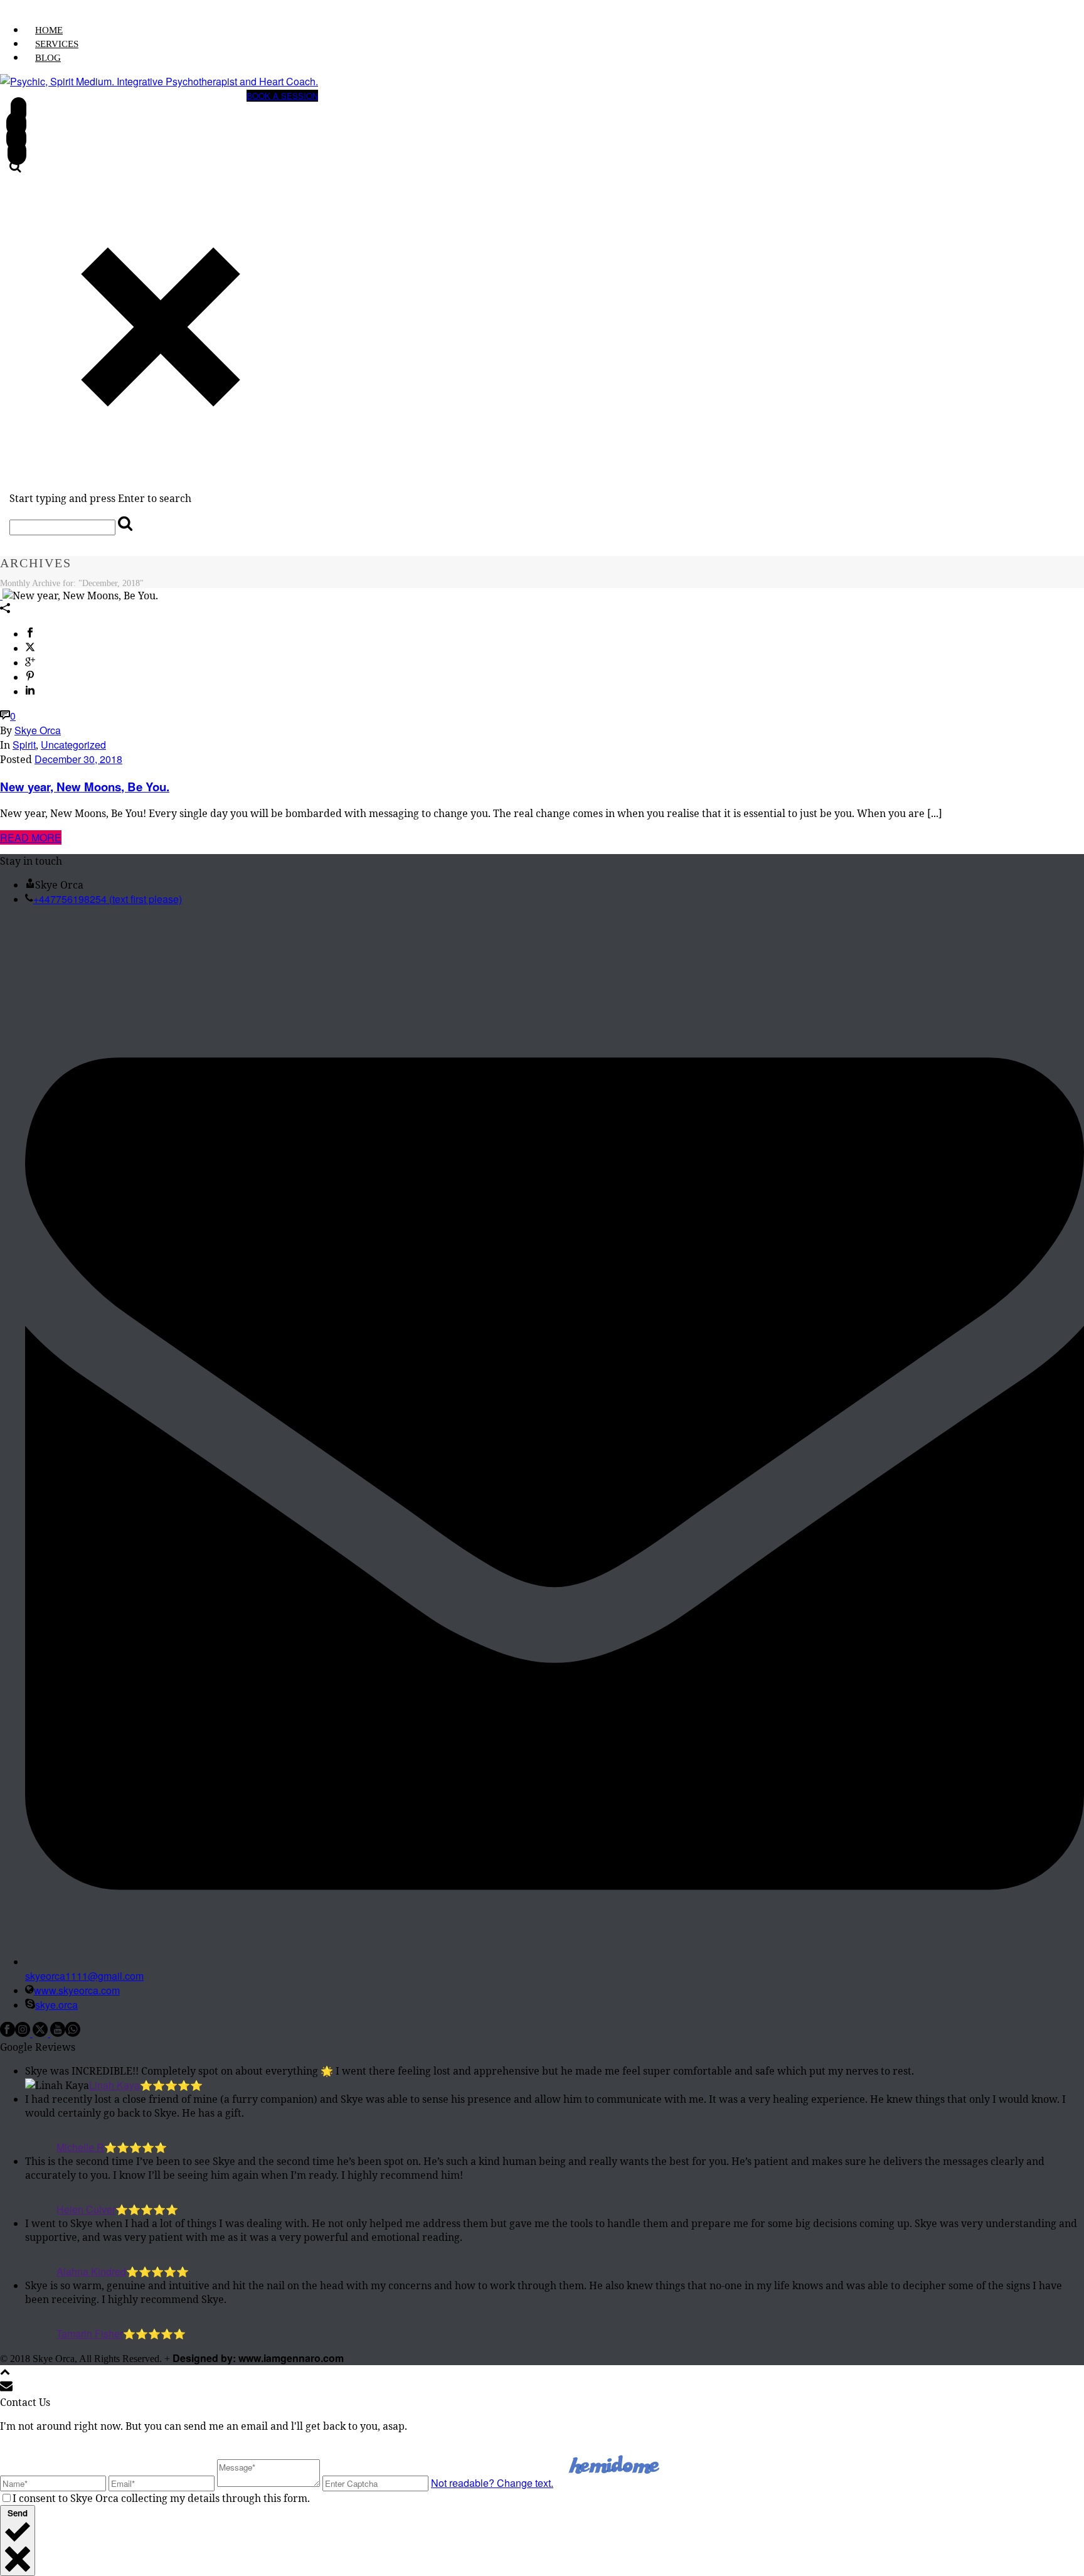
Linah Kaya (114, 2085)
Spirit (24, 745)
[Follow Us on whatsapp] (73, 2033)
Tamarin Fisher (90, 2333)
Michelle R (80, 2147)
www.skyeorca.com (77, 1990)
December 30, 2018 (78, 759)
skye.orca (56, 2005)
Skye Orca (38, 730)
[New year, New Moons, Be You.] (1, 595)
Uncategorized (73, 745)
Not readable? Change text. (492, 2483)
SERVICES (57, 44)
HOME (49, 30)
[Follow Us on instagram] (23, 2033)
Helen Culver (86, 2209)
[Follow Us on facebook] (8, 2033)
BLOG (48, 58)
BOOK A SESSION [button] (282, 96)
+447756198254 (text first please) (108, 899)
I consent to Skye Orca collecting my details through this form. (161, 2498)
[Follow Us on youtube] (58, 2033)
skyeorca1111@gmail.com (84, 1976)
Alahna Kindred (91, 2271)
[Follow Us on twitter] (40, 2033)
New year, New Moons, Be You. (85, 787)
